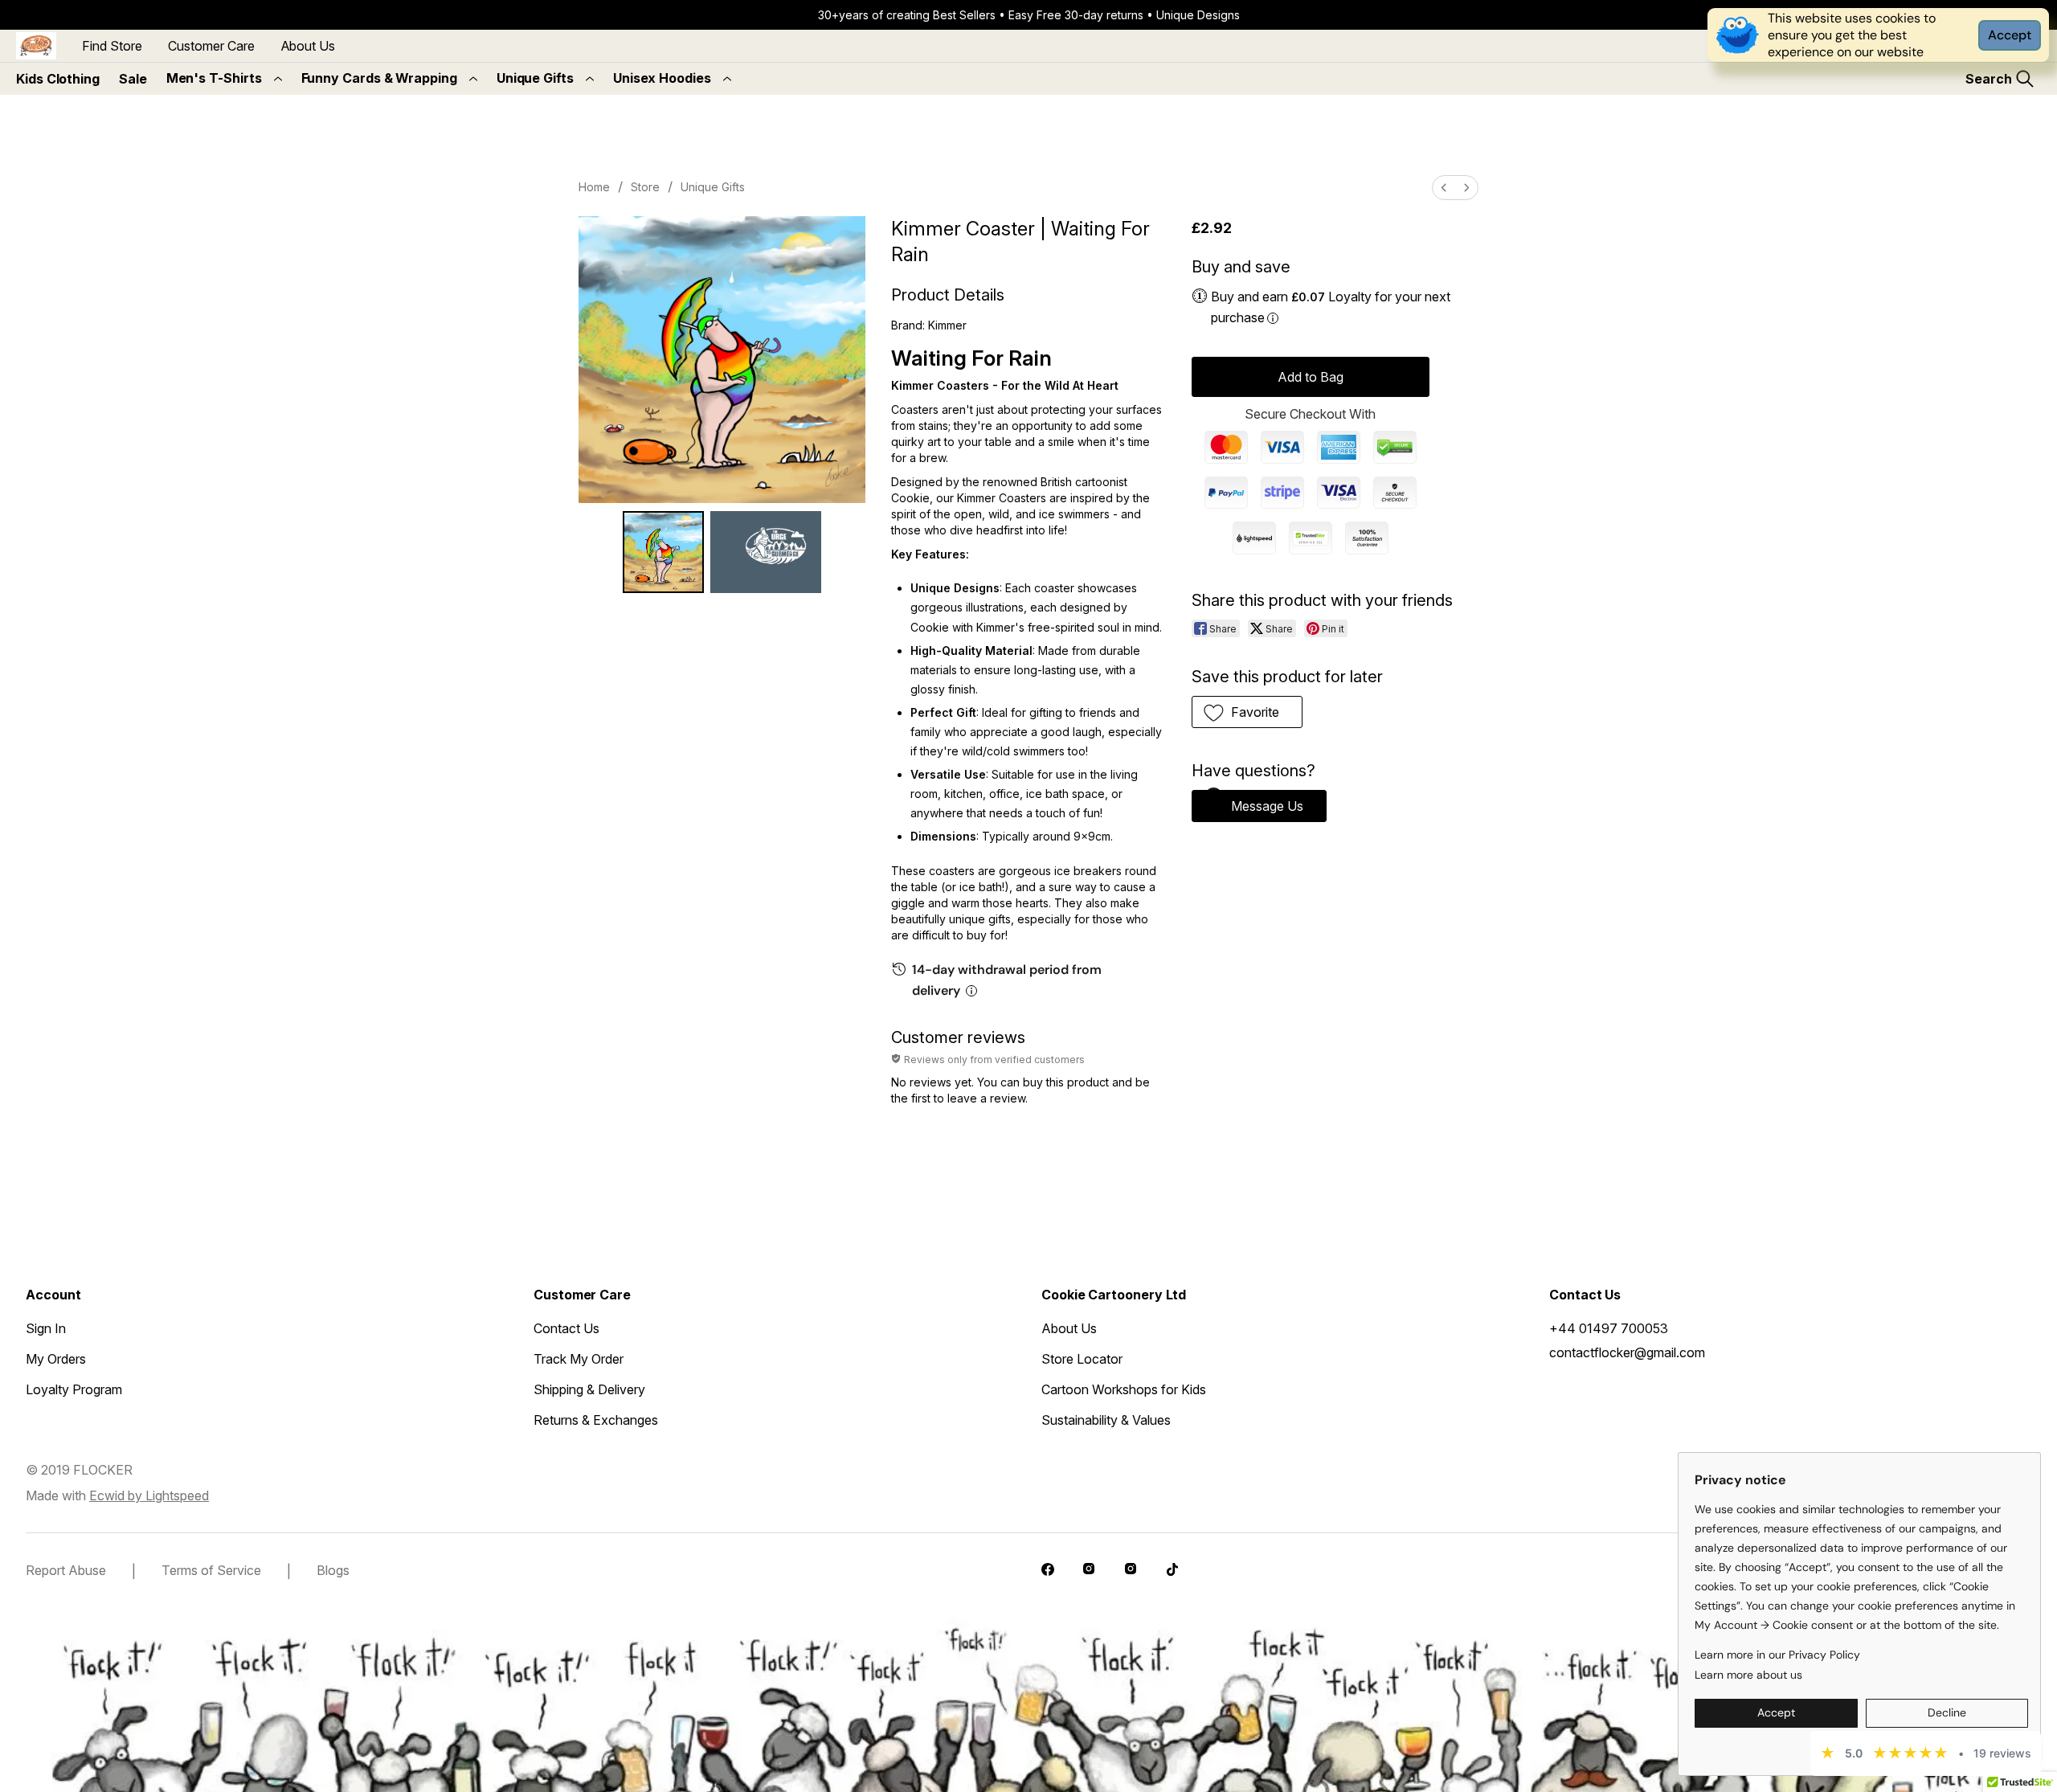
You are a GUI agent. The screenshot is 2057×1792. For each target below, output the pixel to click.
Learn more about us (1748, 1675)
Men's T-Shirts (214, 78)
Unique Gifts (535, 78)
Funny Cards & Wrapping (379, 78)
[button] (1247, 712)
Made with (117, 1495)
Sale (133, 79)
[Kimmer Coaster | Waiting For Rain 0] (664, 552)
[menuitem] (1444, 188)
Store (645, 187)
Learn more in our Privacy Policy (1777, 1655)
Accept (2010, 35)
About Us (308, 46)
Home (594, 187)
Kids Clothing (58, 79)
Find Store (112, 46)
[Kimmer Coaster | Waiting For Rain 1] (766, 552)
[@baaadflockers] (1049, 1571)
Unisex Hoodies (662, 78)
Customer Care (211, 46)
